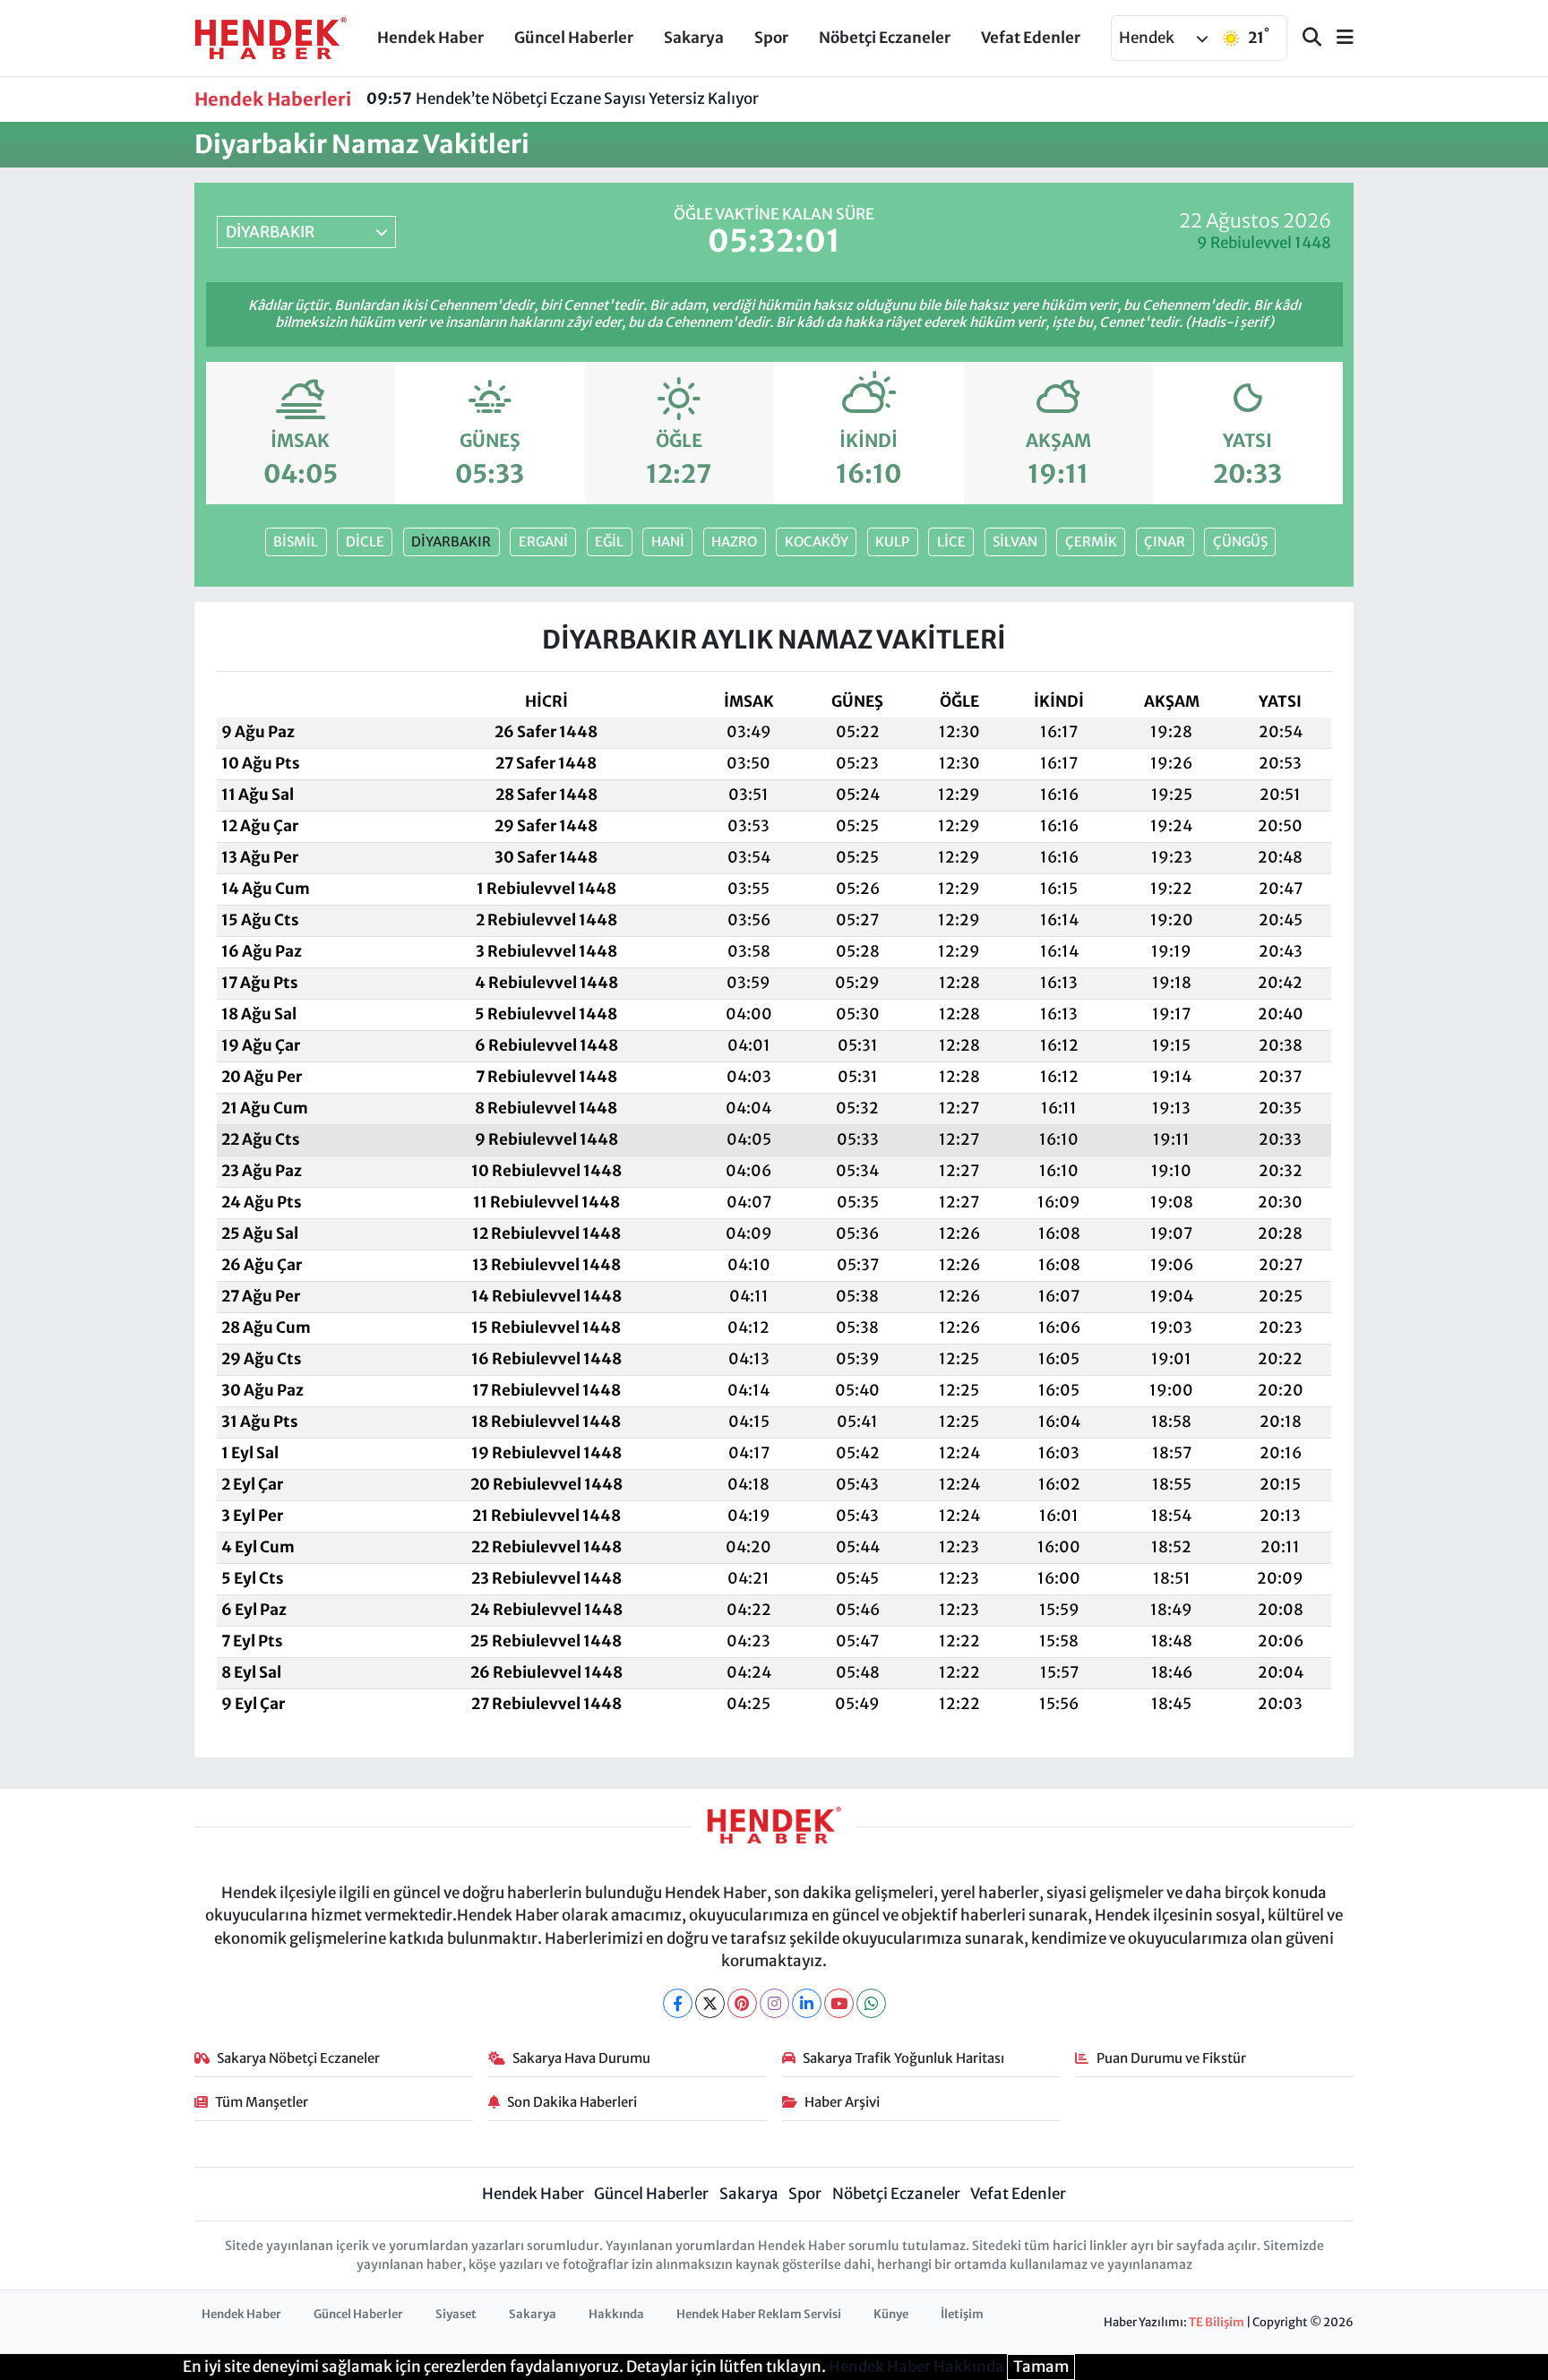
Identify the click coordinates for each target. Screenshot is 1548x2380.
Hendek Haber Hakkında (916, 2367)
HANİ (668, 541)
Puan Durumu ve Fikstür (1171, 2058)
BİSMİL (296, 541)
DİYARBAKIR (451, 541)
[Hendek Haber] (271, 37)
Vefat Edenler (1031, 38)
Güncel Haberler (574, 38)
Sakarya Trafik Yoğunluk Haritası (903, 2058)
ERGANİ (543, 541)
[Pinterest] (742, 2003)
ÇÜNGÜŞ (1240, 541)
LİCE (951, 541)
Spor (771, 38)
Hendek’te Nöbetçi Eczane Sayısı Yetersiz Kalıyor (563, 99)
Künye (891, 2314)
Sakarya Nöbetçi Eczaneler (298, 2058)
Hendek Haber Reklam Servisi (759, 2314)
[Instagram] (774, 2003)
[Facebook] (678, 2003)
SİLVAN (1015, 541)
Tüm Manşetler (262, 2102)
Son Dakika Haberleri (572, 2102)
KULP (892, 541)
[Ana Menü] (1337, 38)
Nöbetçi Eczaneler (885, 38)
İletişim (962, 2314)
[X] (710, 2003)
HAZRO (734, 541)
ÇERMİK (1091, 541)
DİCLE (365, 541)
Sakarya (694, 38)
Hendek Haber (430, 38)
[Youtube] (839, 2003)
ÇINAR (1165, 541)
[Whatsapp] (871, 2003)
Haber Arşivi (842, 2102)
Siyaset (456, 2314)
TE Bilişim (1217, 2322)
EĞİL (609, 541)
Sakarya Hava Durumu (581, 2058)
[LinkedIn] (807, 2003)
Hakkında (616, 2314)
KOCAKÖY (817, 541)
